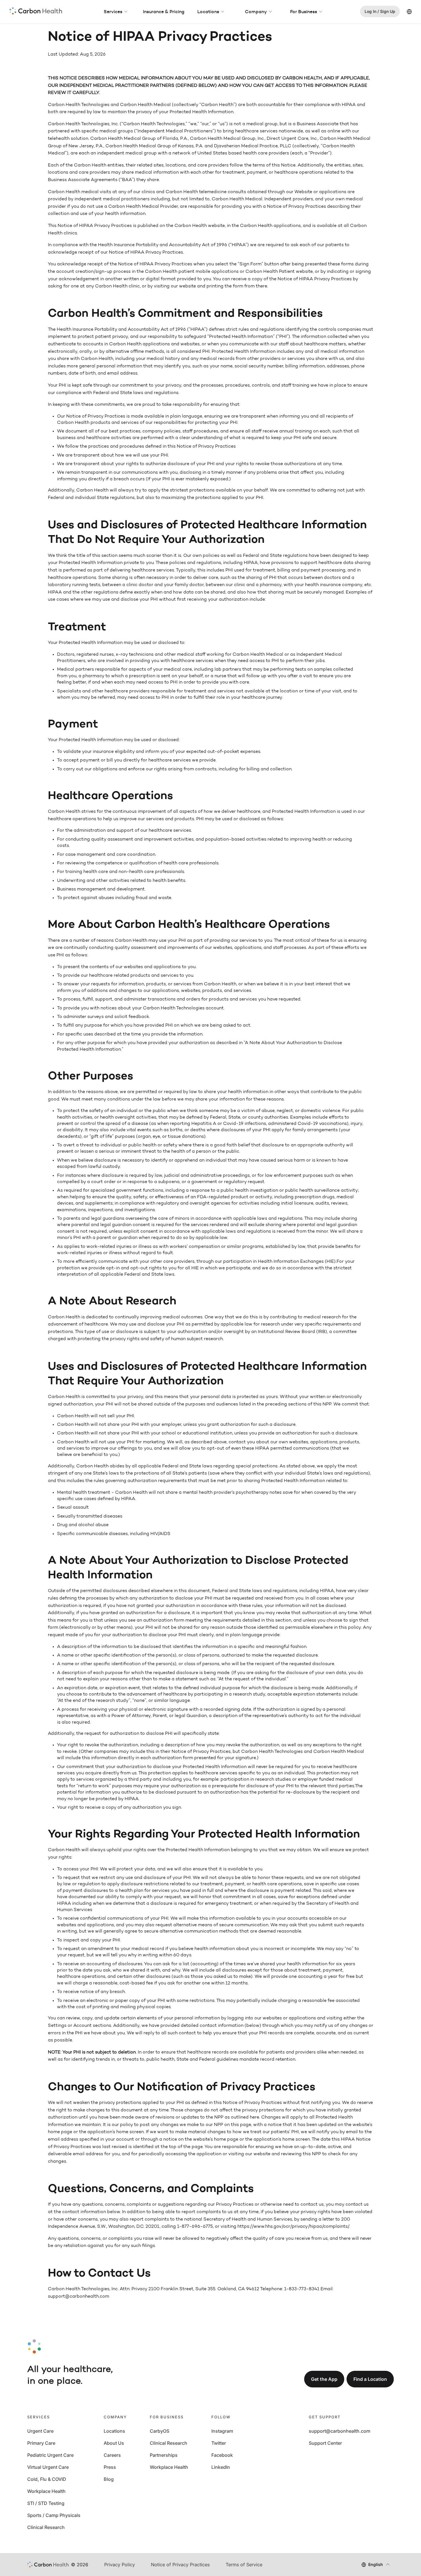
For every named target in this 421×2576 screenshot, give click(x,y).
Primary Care (41, 2443)
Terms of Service (244, 2565)
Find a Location (370, 2379)
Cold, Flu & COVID (47, 2479)
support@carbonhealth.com (340, 2431)
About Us (114, 2443)
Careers (112, 2455)
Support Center (325, 2443)
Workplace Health (46, 2491)
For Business (304, 11)
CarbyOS (160, 2431)
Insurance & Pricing (164, 11)
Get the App (324, 2379)
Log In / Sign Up (380, 11)
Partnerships (164, 2455)
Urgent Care (40, 2431)
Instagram (222, 2431)
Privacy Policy (120, 2565)
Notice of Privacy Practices (180, 2565)
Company (256, 11)
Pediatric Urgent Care (50, 2455)
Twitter (219, 2443)
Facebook (222, 2455)
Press (110, 2467)
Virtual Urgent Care (48, 2467)
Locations (208, 11)
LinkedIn (221, 2467)
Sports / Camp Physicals (54, 2515)
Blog (109, 2479)
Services (113, 11)
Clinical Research (46, 2527)
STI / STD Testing (46, 2503)
